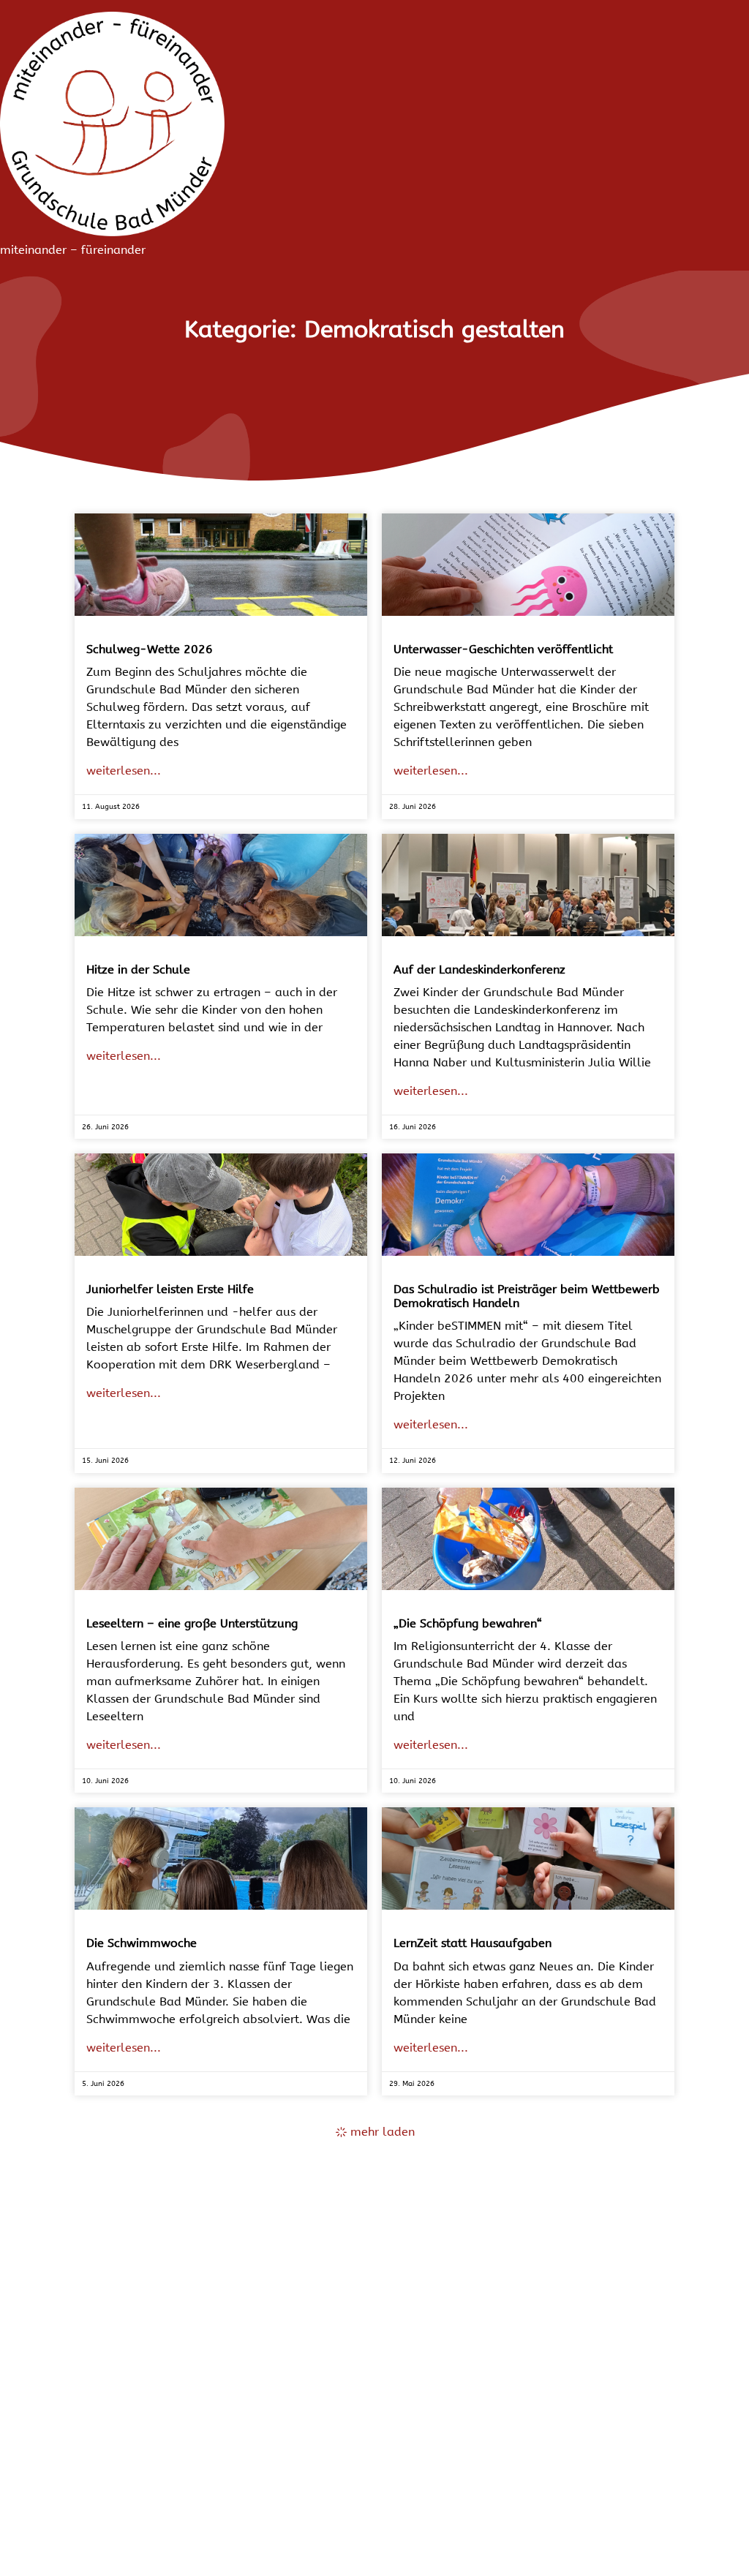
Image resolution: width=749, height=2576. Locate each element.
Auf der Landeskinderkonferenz (479, 969)
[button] (375, 2132)
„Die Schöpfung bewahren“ (468, 1623)
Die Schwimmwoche (142, 1943)
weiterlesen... (124, 771)
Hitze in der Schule (138, 969)
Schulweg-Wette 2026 (150, 649)
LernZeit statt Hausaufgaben (473, 1943)
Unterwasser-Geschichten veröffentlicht (503, 649)
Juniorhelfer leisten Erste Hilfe (170, 1289)
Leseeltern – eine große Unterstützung (192, 1623)
